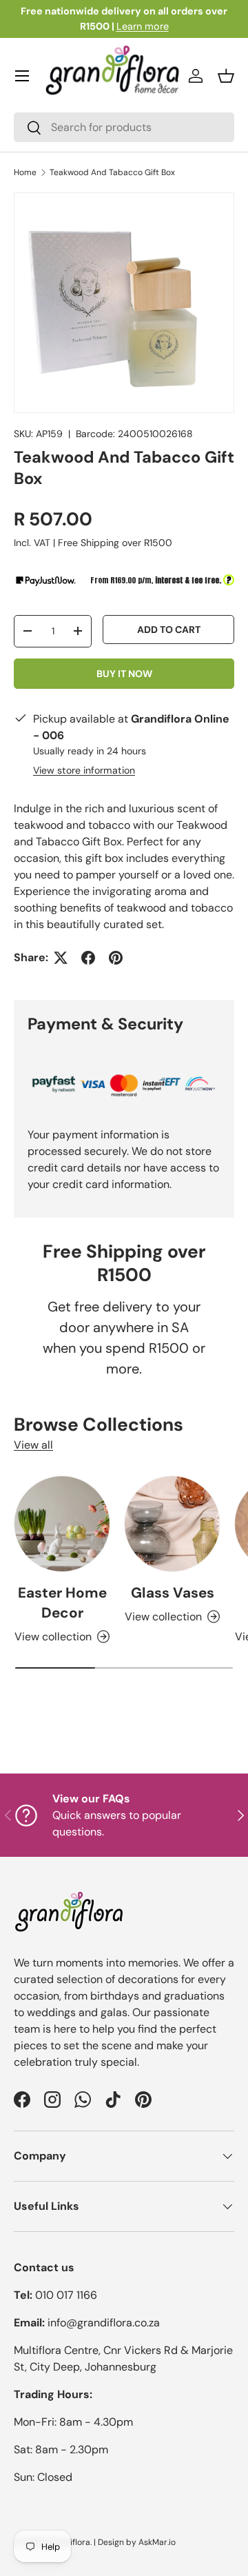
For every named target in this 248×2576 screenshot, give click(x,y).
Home (25, 172)
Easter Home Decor (62, 1602)
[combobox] (124, 127)
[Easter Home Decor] (62, 1524)
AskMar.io (157, 2542)
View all (33, 1445)
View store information (84, 770)
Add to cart (169, 630)
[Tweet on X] (61, 958)
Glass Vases (173, 1592)
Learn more (143, 26)
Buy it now (124, 674)
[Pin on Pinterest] (116, 958)
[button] (226, 76)
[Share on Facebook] (88, 958)
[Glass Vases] (172, 1524)
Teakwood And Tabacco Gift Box (112, 172)
